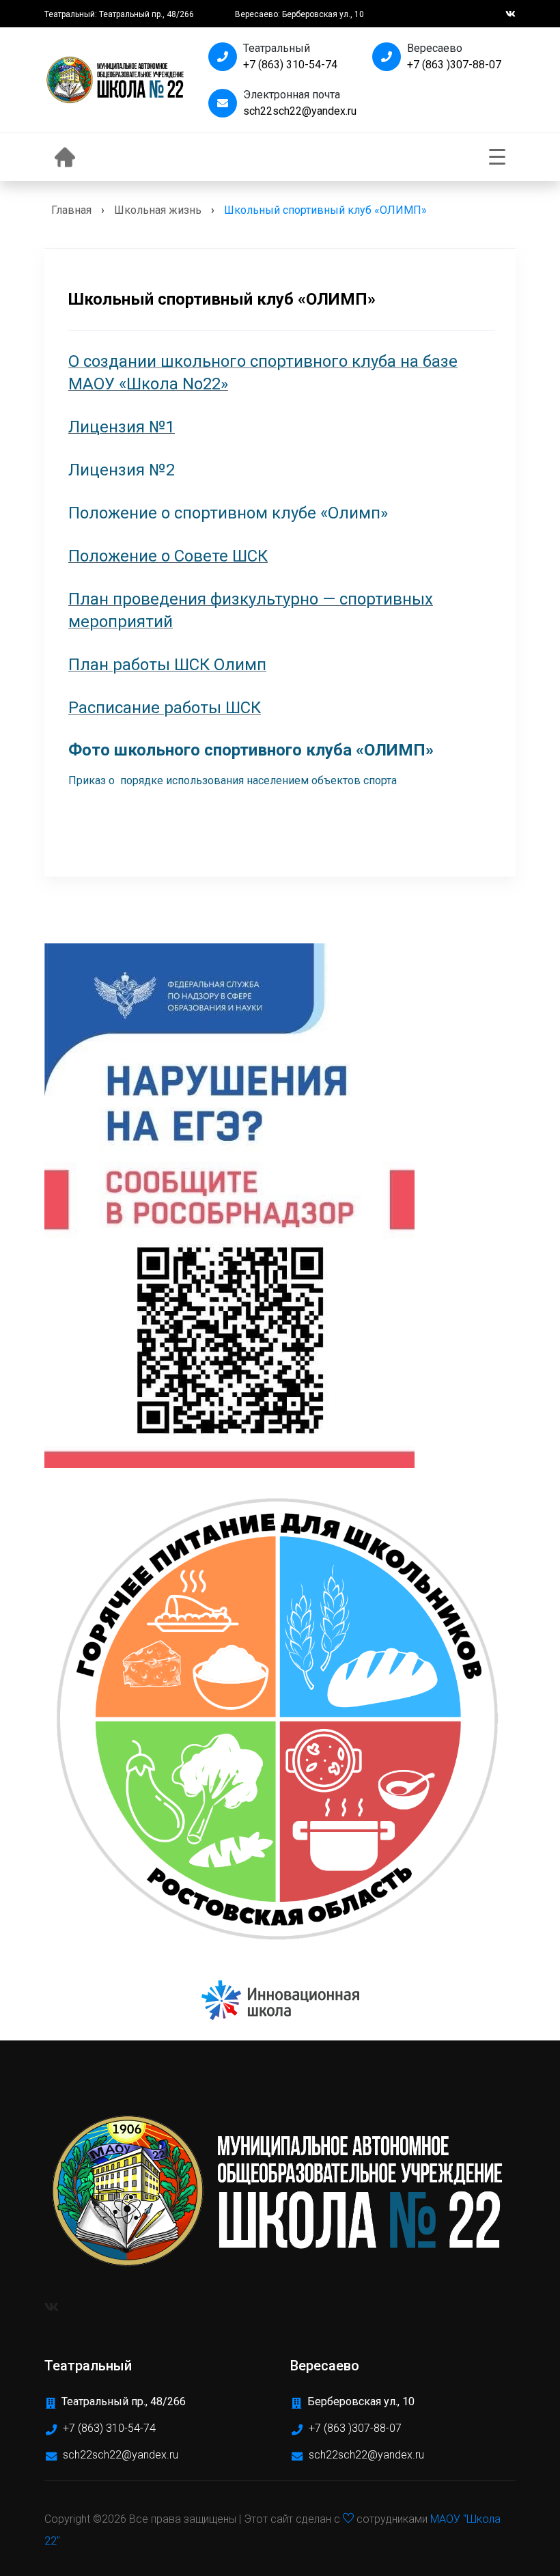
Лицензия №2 (122, 470)
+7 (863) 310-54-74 (290, 65)
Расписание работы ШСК (165, 708)
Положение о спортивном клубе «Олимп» (228, 513)
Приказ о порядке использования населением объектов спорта (233, 780)
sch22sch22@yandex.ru (300, 111)
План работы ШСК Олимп (167, 665)
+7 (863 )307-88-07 (454, 65)
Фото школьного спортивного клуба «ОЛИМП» (251, 750)
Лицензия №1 (122, 427)
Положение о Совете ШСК (168, 556)
